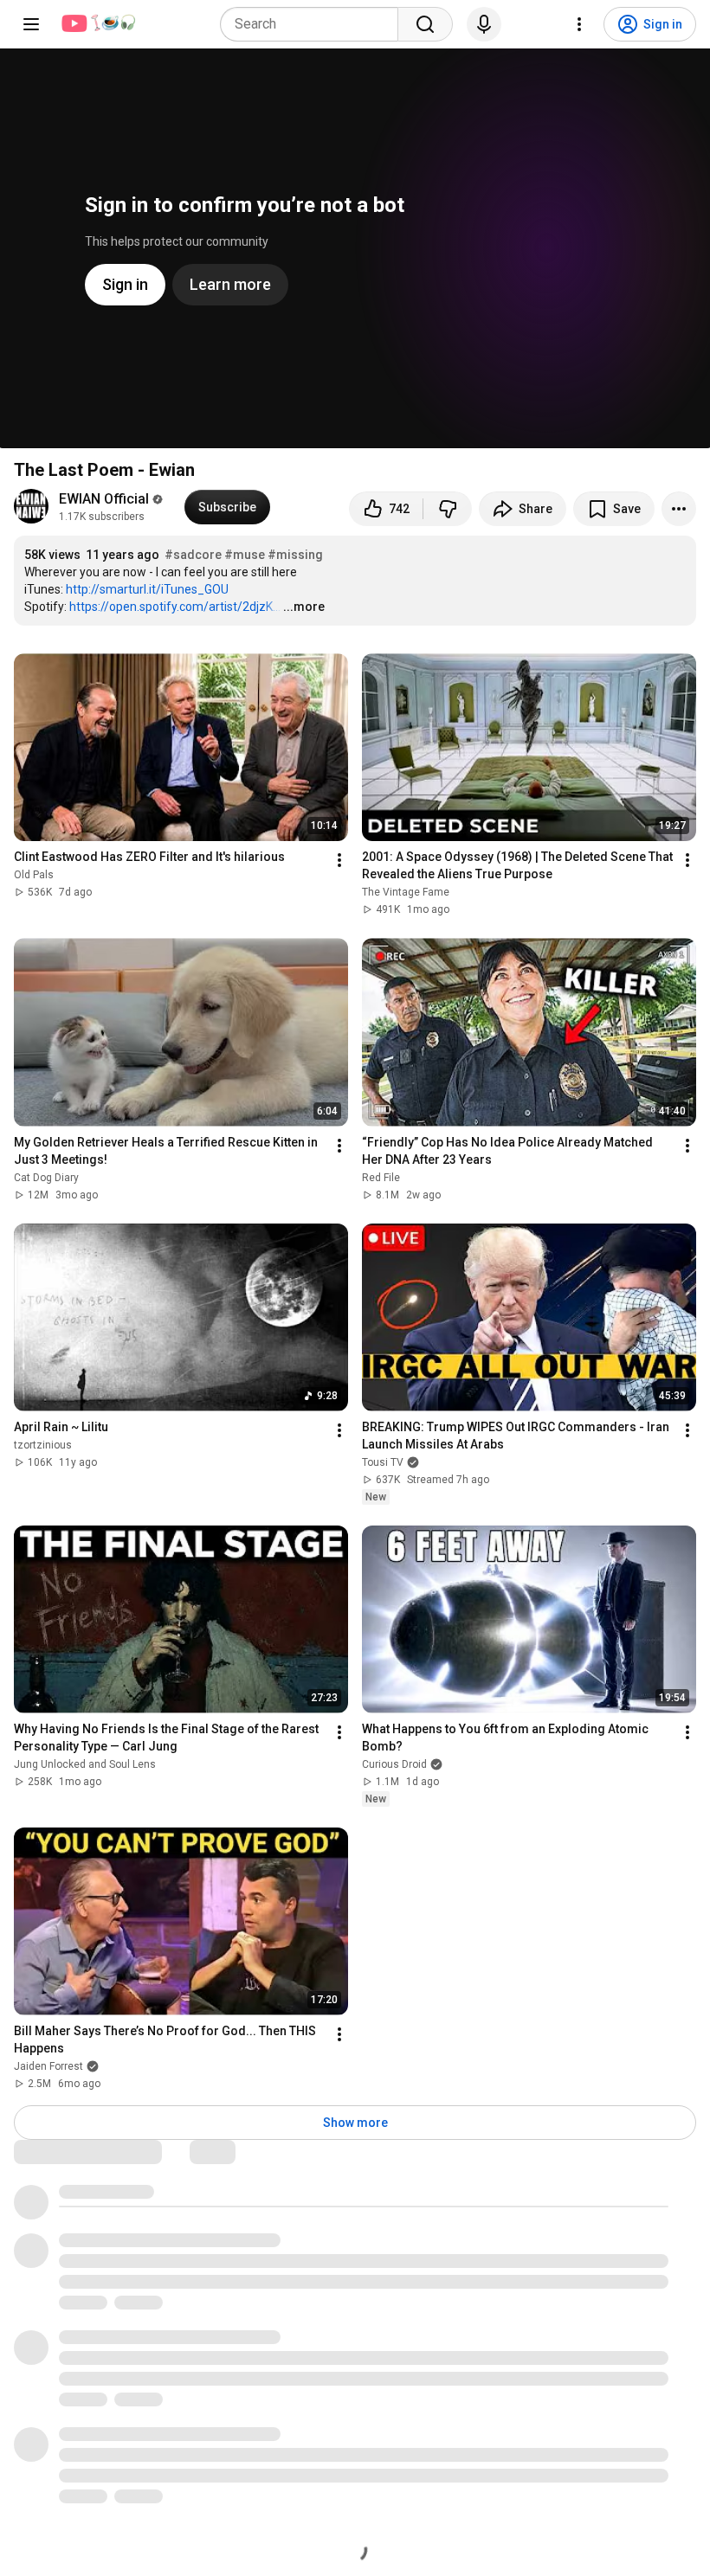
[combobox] (314, 24)
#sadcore (193, 555)
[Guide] (31, 24)
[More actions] (679, 509)
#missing (295, 555)
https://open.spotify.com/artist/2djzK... (175, 607)
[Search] (425, 24)
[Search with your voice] (484, 24)
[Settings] (579, 24)
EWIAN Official (104, 499)
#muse (245, 555)
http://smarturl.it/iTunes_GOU (147, 589)
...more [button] (304, 607)
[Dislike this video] (448, 509)
